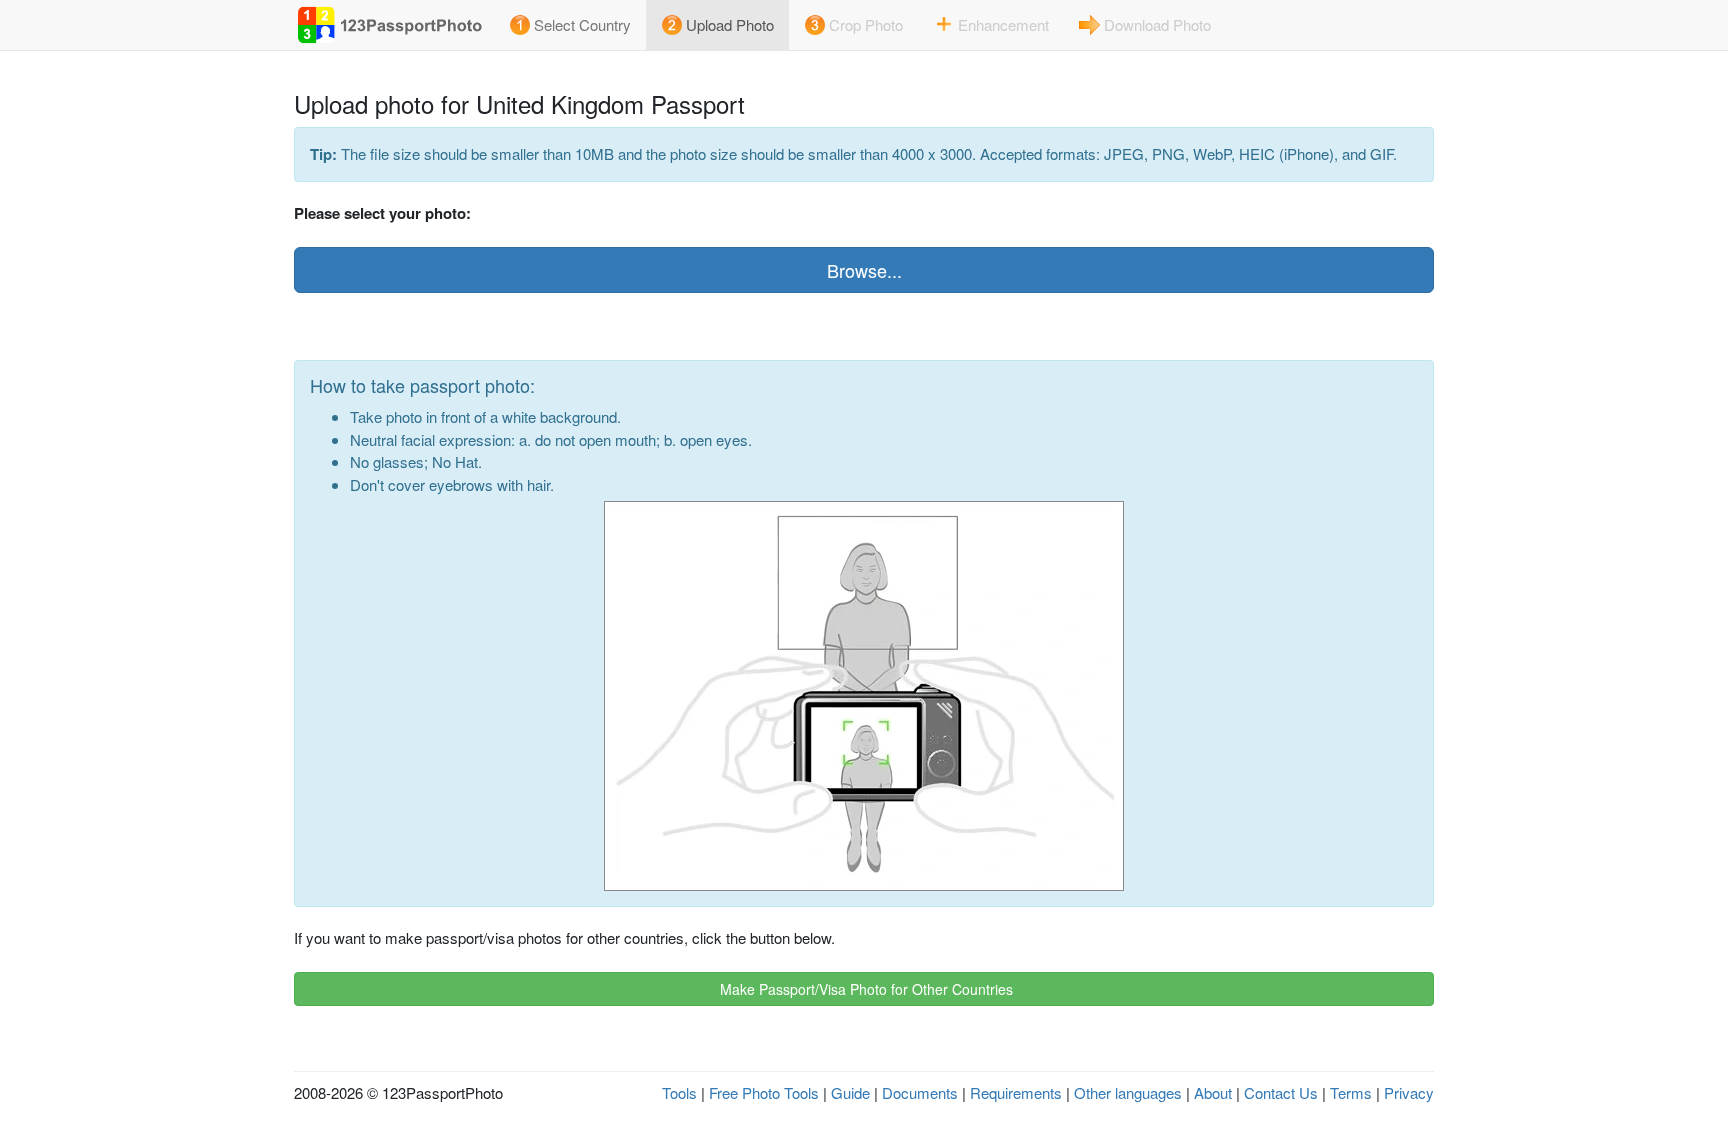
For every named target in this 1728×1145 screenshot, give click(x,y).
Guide (850, 1092)
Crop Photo (866, 24)
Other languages (1128, 1092)
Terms (1351, 1092)
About (1213, 1092)
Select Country (582, 24)
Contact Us (1281, 1092)
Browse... (864, 270)
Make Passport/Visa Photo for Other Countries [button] (864, 989)
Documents (920, 1092)
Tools (679, 1092)
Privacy (1409, 1092)
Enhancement (1003, 24)
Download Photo (1157, 24)
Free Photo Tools (764, 1092)
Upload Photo (730, 24)
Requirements (1016, 1092)
